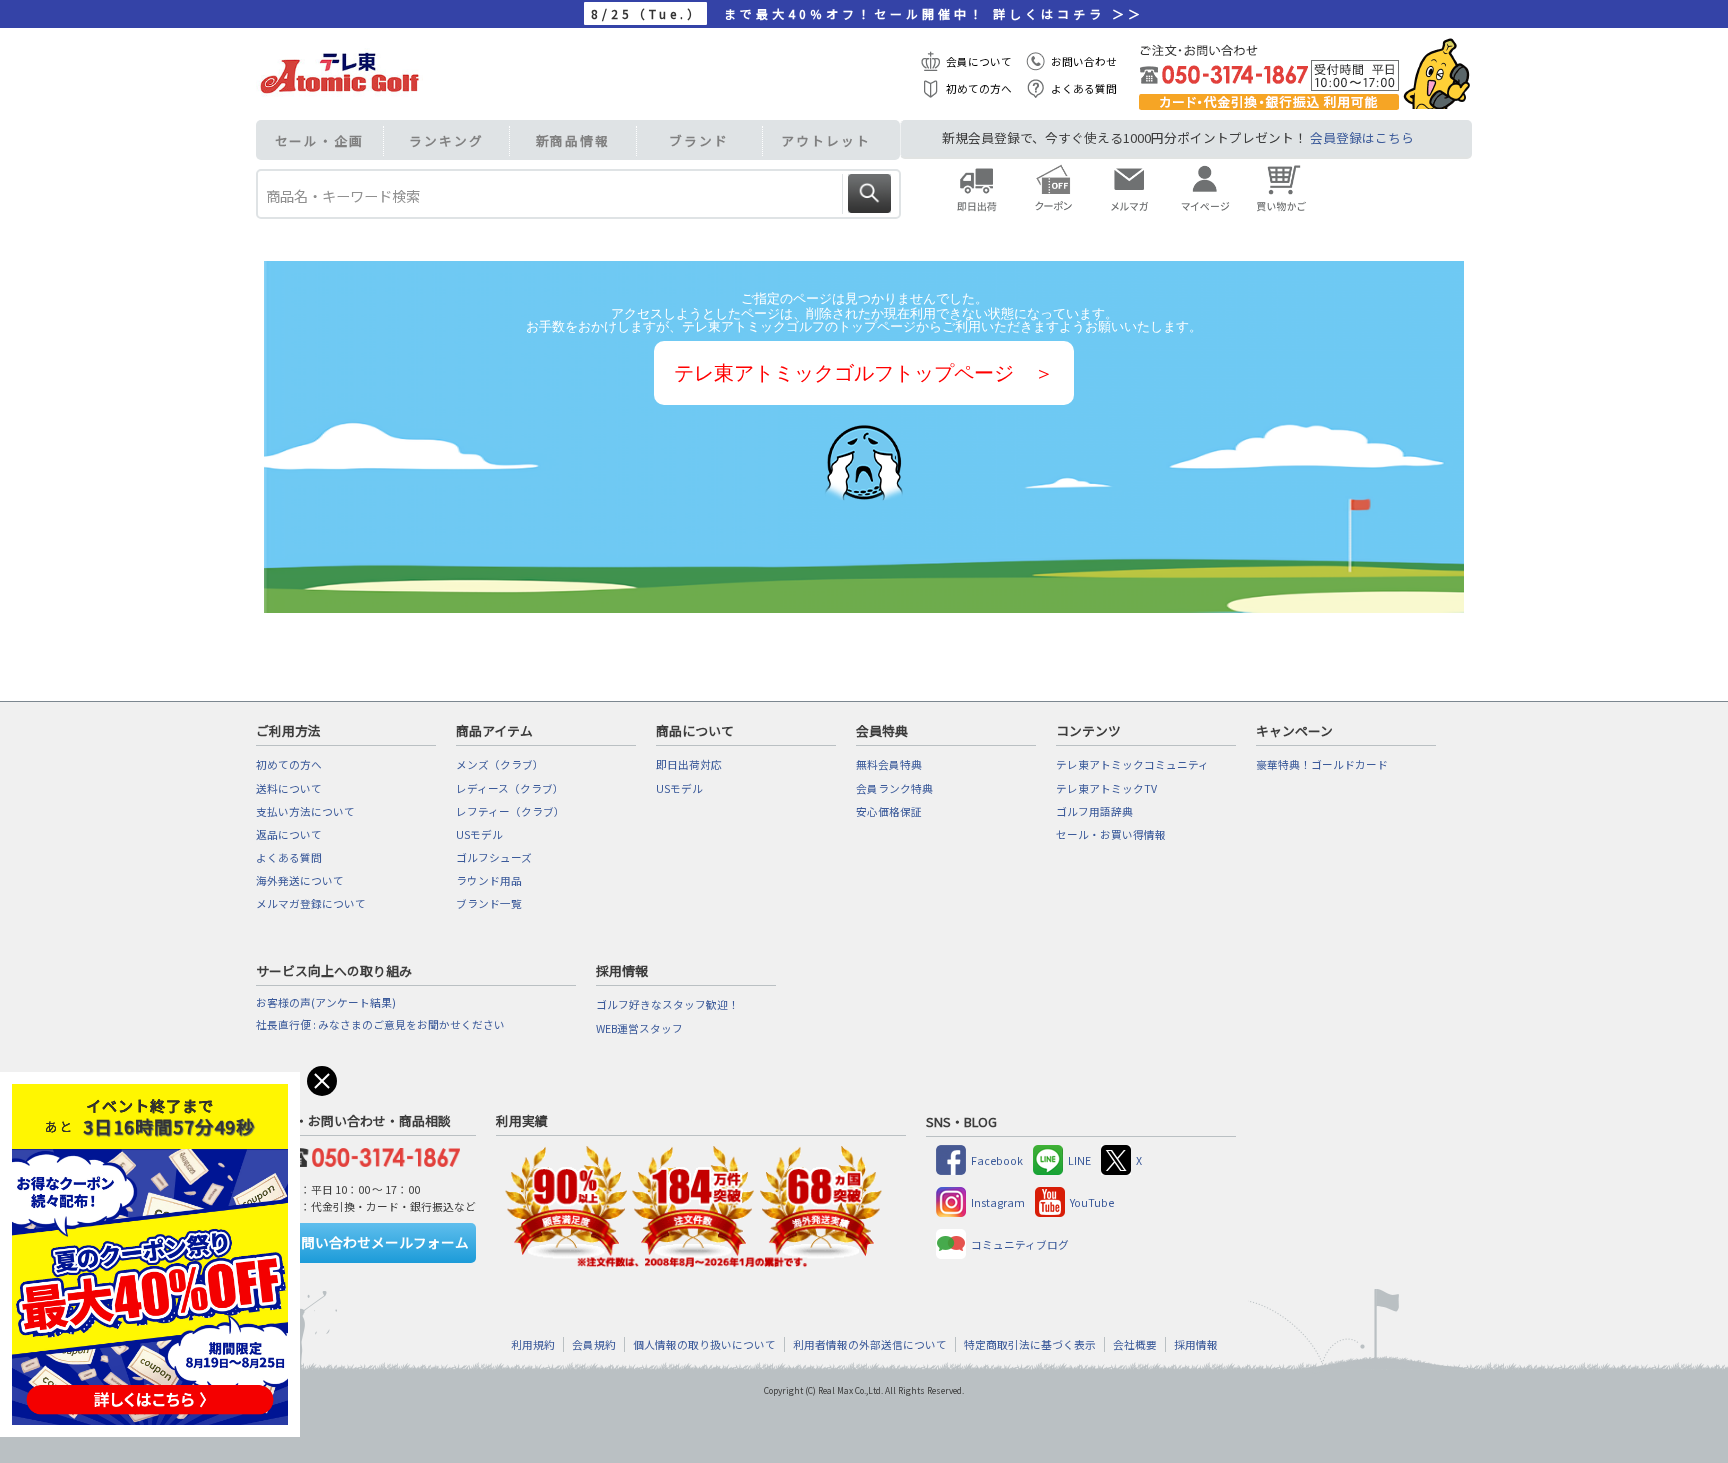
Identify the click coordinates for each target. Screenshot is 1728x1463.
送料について (289, 788)
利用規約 (533, 1344)
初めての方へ (979, 88)
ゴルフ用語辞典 (1094, 811)
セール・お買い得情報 (1111, 834)
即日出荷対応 (689, 764)
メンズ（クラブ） (500, 764)
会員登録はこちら (1362, 137)
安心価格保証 (889, 811)
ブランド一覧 (489, 903)
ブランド (699, 140)
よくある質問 (1084, 88)
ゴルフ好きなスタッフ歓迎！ (667, 1004)
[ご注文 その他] (370, 1154)
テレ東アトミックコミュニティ (1132, 764)
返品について (289, 834)
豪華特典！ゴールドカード (1322, 764)
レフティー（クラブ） (510, 811)
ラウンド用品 (489, 880)
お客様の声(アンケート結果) (326, 1002)
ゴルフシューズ (494, 857)
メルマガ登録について (311, 903)
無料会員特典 (889, 764)
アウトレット (825, 140)
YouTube (1092, 1202)
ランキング (446, 140)
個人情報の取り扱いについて (704, 1344)
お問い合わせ (1084, 61)
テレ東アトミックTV (1106, 788)
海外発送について (300, 880)
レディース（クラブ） (510, 788)
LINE (1079, 1160)
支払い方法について (305, 811)
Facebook (997, 1160)
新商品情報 (573, 140)
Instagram (998, 1202)
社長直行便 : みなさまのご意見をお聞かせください (380, 1024)
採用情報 (1196, 1344)
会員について (979, 61)
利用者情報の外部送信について (870, 1344)
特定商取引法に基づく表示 (1030, 1344)
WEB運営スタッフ (639, 1028)
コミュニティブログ (1020, 1244)
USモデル (479, 834)
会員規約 (594, 1344)
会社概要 (1135, 1344)
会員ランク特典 (894, 788)
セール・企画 (319, 140)
